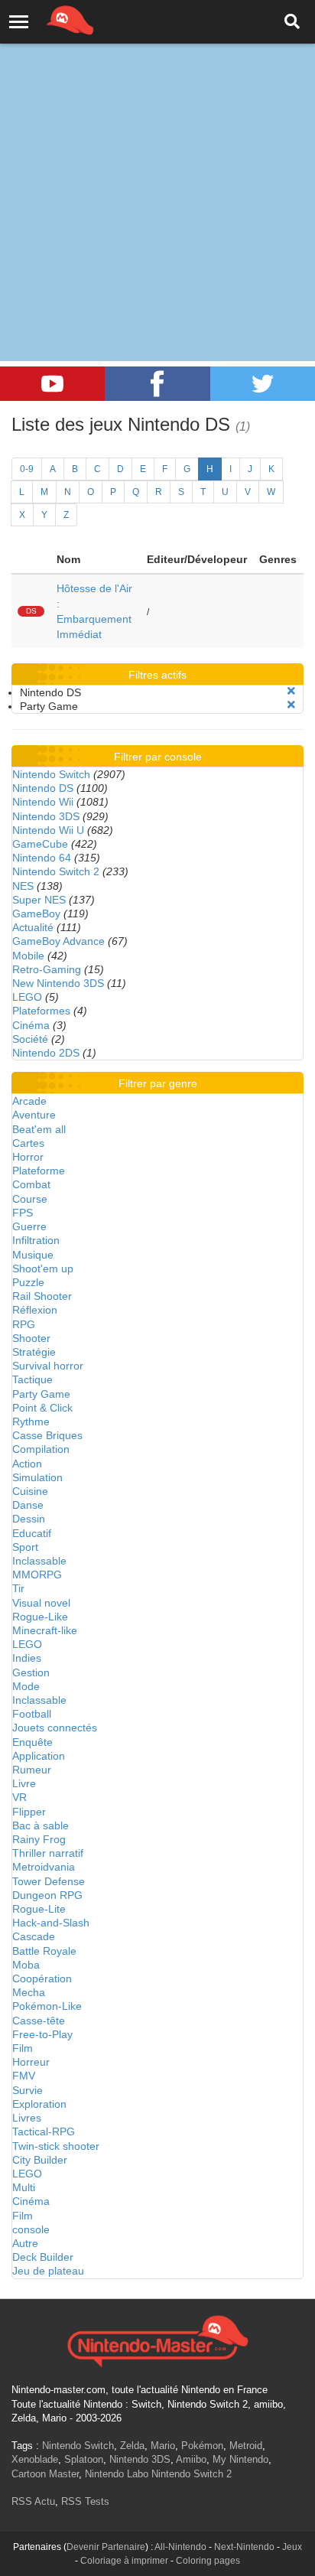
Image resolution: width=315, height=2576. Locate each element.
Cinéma (31, 1025)
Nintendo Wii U (48, 830)
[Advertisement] (157, 165)
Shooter (31, 1338)
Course (30, 1199)
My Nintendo (240, 2459)
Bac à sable (41, 1825)
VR (19, 1797)
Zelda (132, 2446)
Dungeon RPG (47, 1895)
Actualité (33, 927)
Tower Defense (49, 1881)
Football (32, 1714)
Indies (27, 1658)
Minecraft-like (45, 1630)
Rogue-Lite (39, 1909)
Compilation (41, 1449)
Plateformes (41, 1011)
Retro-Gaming (47, 969)
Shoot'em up (43, 1268)
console (31, 2229)
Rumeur (32, 1770)
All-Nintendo (180, 2547)
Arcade (29, 1101)
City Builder (40, 2160)
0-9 (27, 469)
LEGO (27, 997)
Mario (163, 2446)
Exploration (39, 2104)
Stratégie (34, 1352)
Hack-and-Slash (51, 1923)
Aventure (34, 1115)
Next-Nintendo (244, 2547)
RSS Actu (33, 2501)
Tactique (32, 1379)
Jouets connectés (55, 1728)
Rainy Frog (39, 1839)
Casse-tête (39, 2021)
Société (30, 1039)
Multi (24, 2187)
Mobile (28, 956)
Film (23, 2048)
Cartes (28, 1143)
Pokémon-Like (47, 2006)
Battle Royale (44, 1951)
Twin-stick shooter (56, 2146)
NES (23, 886)
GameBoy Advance (58, 941)
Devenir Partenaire (106, 2547)
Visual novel (41, 1603)
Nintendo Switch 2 (56, 871)
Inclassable (39, 1561)
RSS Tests (85, 2501)
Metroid (246, 2446)
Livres (27, 2118)
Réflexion (35, 1310)
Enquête (32, 1742)
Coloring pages (208, 2561)
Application (39, 1756)
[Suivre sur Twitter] (263, 384)
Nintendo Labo (117, 2474)
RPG (24, 1324)
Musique (33, 1255)
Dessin (29, 1519)
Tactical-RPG (44, 2131)
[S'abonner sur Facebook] (157, 384)
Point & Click (42, 1408)
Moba (26, 1965)
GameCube (40, 844)
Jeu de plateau (48, 2271)
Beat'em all (39, 1129)
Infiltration (36, 1240)
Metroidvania (44, 1867)
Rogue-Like (40, 1617)
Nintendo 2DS (46, 1053)
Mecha (29, 1992)
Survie (28, 2090)
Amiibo (191, 2459)
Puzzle (28, 1282)
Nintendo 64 (42, 858)
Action (27, 1464)
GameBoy (36, 913)
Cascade (34, 1936)
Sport (25, 1547)
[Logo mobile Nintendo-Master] (49, 19)
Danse (28, 1505)
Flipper (29, 1812)
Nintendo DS (43, 788)
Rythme (31, 1422)
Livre (24, 1783)
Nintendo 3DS (46, 816)
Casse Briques (47, 1435)
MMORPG (37, 1575)
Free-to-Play (42, 2034)
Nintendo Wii (43, 802)
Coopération (42, 1978)
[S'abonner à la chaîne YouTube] (52, 384)
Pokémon (202, 2446)
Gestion (31, 1672)
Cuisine (30, 1491)
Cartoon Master (45, 2474)
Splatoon (84, 2459)
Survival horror (48, 1366)
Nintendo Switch (51, 774)
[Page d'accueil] (157, 2340)
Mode (26, 1686)
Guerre (29, 1226)
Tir (18, 1588)
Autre (25, 2243)
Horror (28, 1157)
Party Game (41, 1394)
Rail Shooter (42, 1296)
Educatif (32, 1533)
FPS (23, 1213)
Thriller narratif (48, 1853)
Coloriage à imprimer (124, 2561)
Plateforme (39, 1171)
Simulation (37, 1477)
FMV (24, 2076)
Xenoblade (35, 2459)
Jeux (292, 2547)
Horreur (31, 2062)
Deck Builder (43, 2257)
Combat (31, 1184)
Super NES (39, 900)
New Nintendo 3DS (58, 983)
